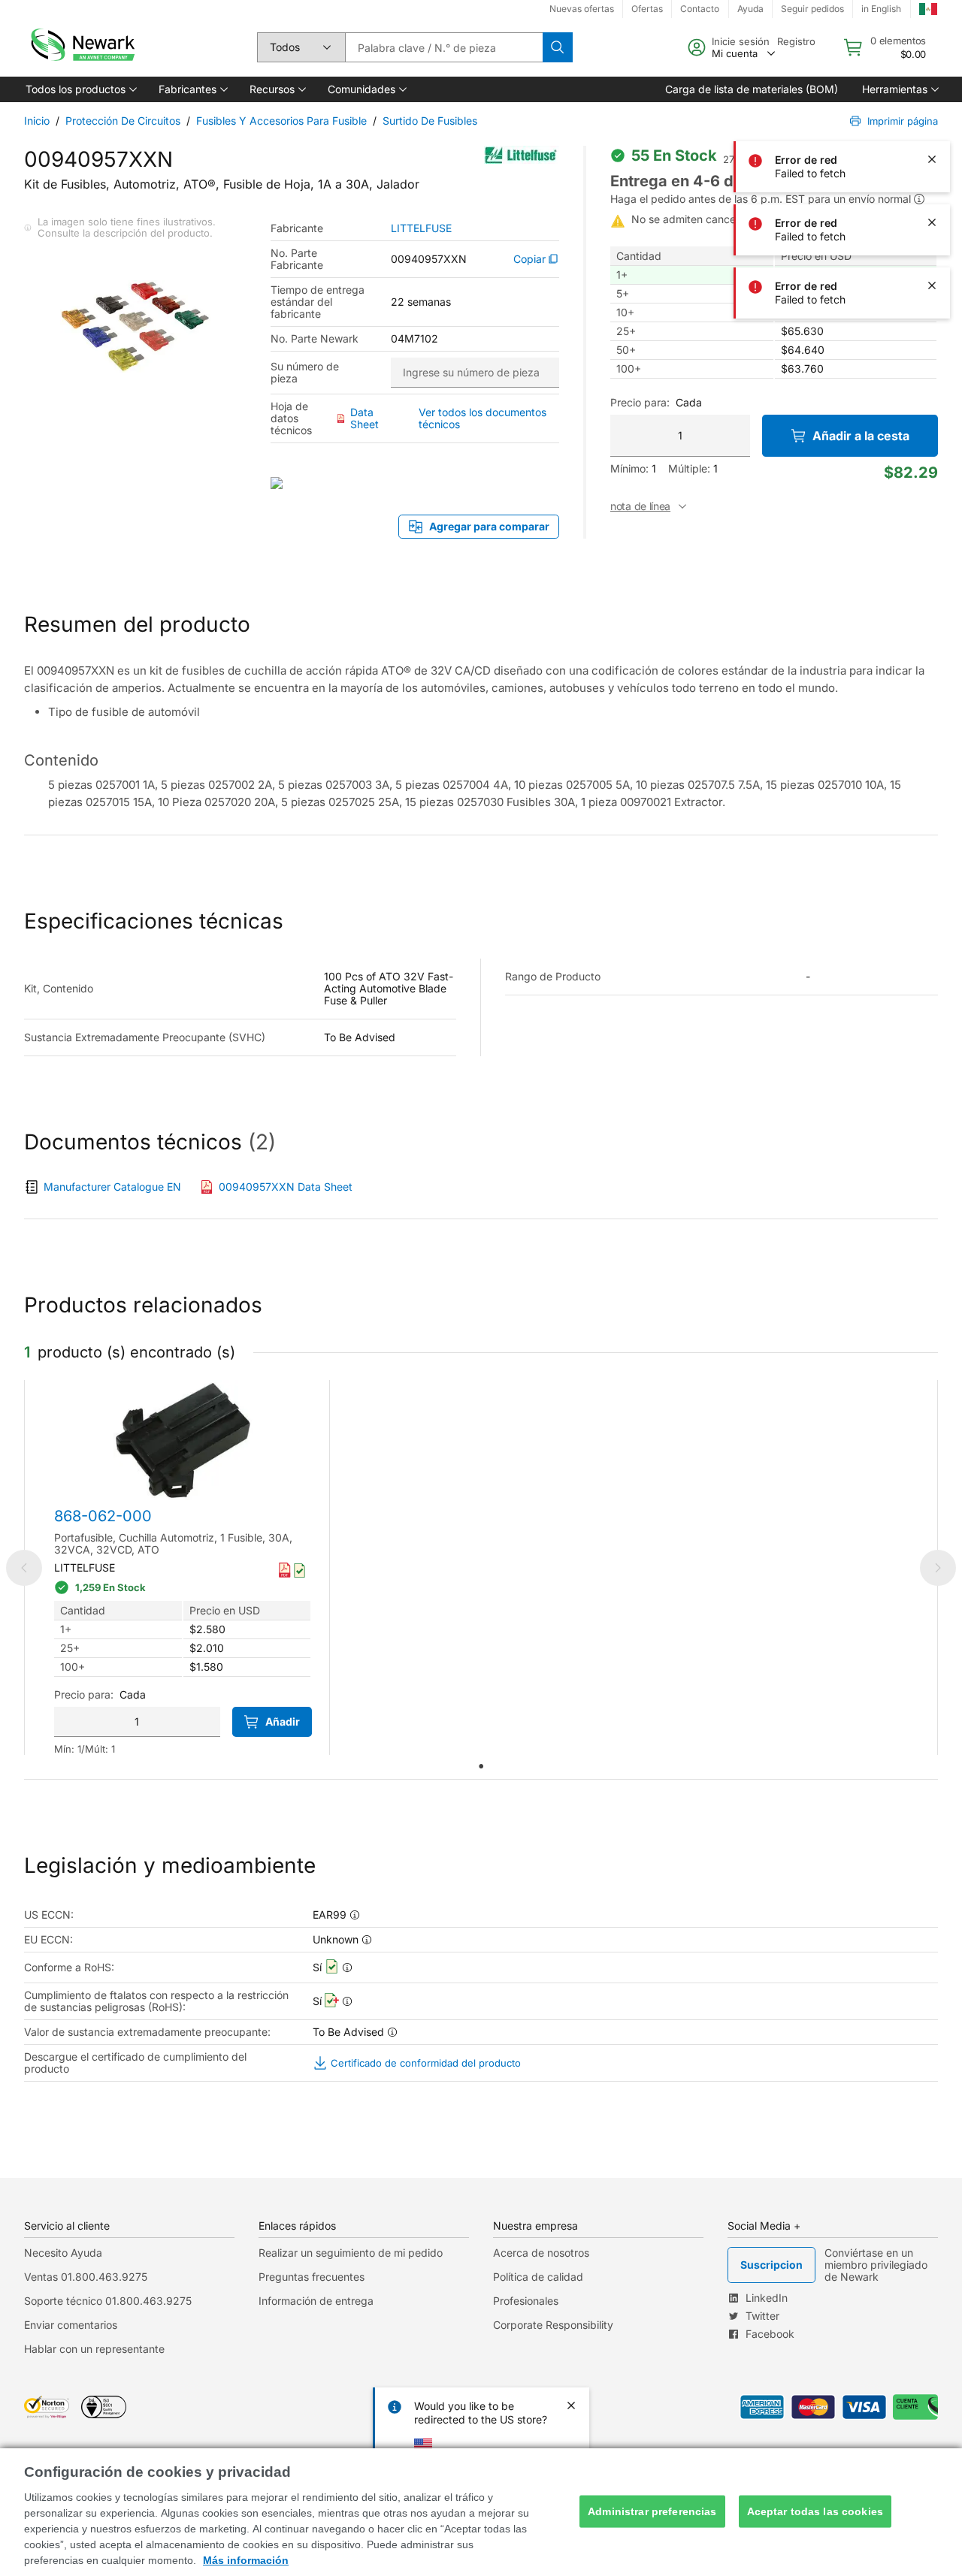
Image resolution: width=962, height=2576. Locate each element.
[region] (481, 2512)
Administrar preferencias (652, 2511)
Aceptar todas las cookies (815, 2511)
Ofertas (647, 9)
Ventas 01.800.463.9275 (86, 2277)
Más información (246, 2560)
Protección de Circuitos (123, 121)
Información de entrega (316, 2301)
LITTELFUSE (421, 228)
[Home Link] (81, 47)
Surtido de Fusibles (430, 121)
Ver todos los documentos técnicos (483, 418)
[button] (80, 89)
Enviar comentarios (71, 2325)
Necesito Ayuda (63, 2253)
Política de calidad (538, 2277)
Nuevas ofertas (582, 9)
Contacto (700, 9)
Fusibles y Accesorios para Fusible (281, 121)
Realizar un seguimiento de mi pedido (351, 2253)
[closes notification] (932, 33)
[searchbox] (444, 47)
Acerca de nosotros (541, 2253)
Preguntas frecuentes (312, 2277)
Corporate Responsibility (553, 2325)
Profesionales (526, 2301)
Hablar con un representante (94, 2349)
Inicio (37, 121)
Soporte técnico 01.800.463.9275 (108, 2301)
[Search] (558, 47)
